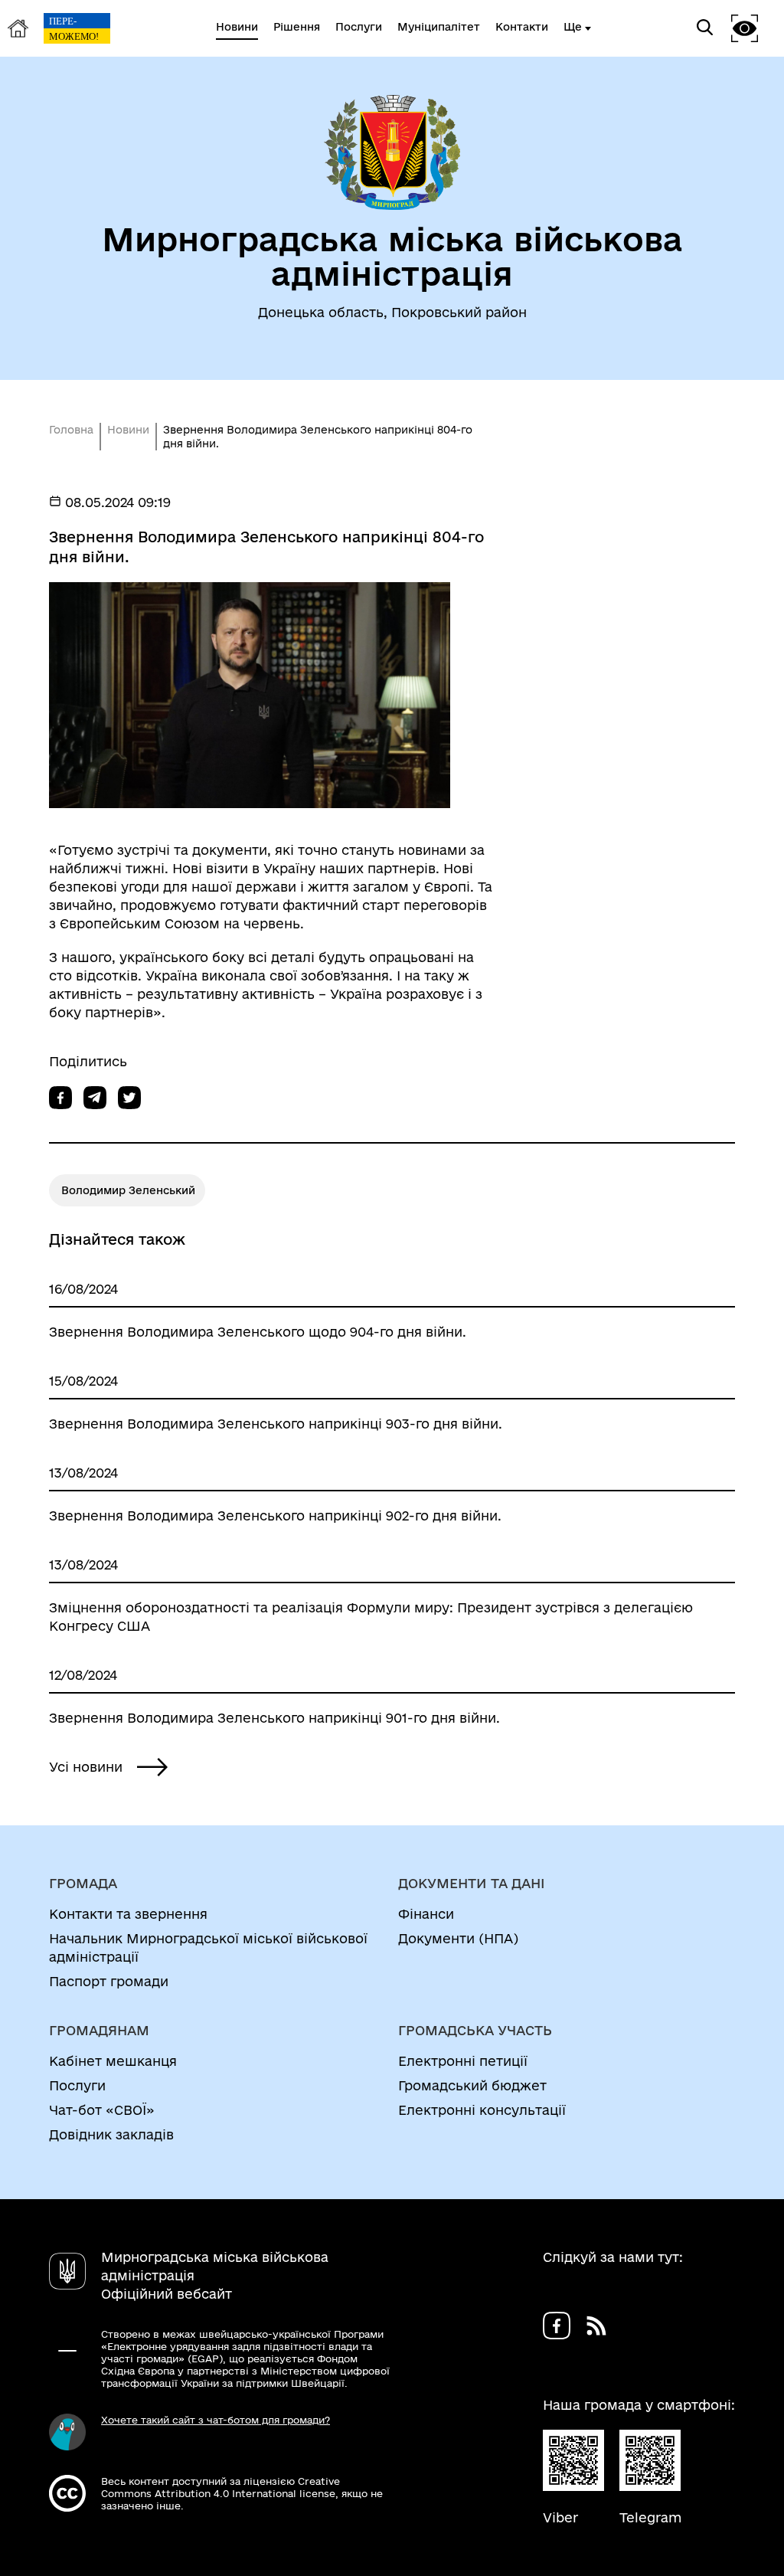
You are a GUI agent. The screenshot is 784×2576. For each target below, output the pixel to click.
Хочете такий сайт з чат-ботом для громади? (216, 2420)
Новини (128, 430)
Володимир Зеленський (128, 1190)
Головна (71, 430)
